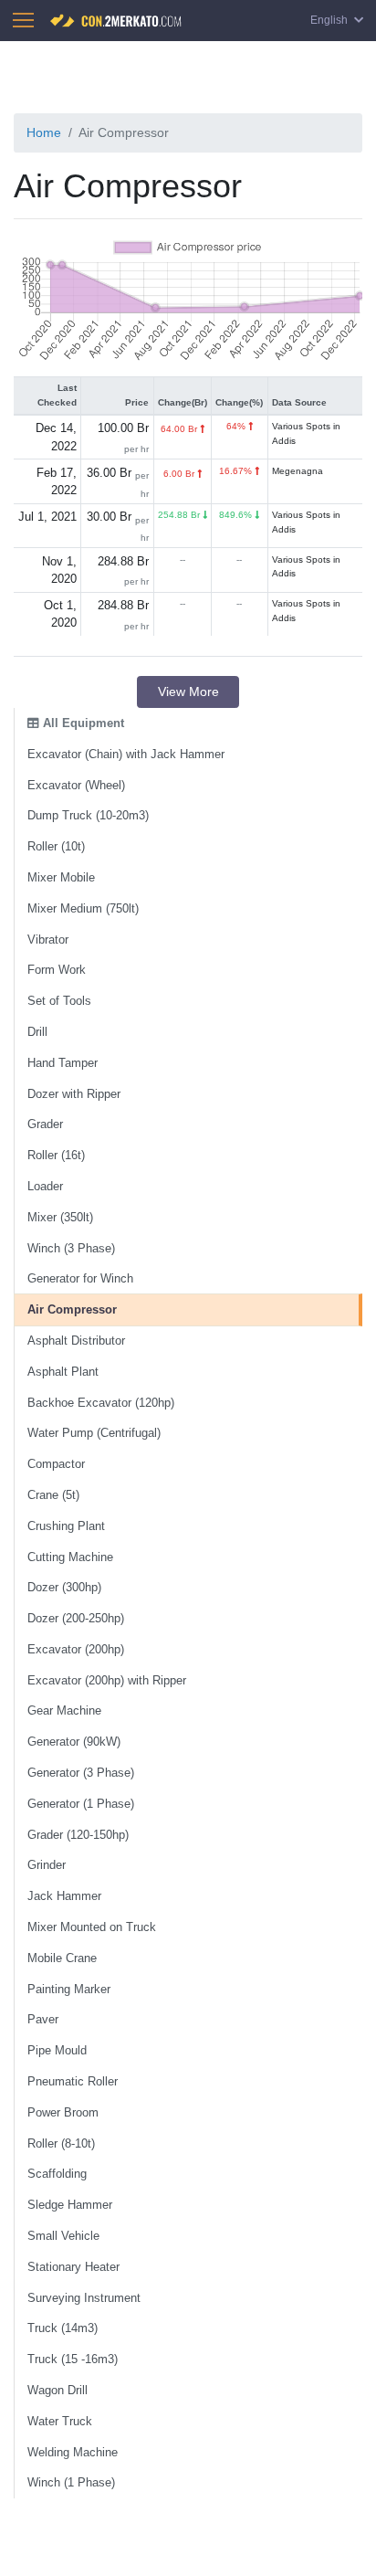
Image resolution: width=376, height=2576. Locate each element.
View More (188, 692)
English (330, 20)
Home (44, 132)
